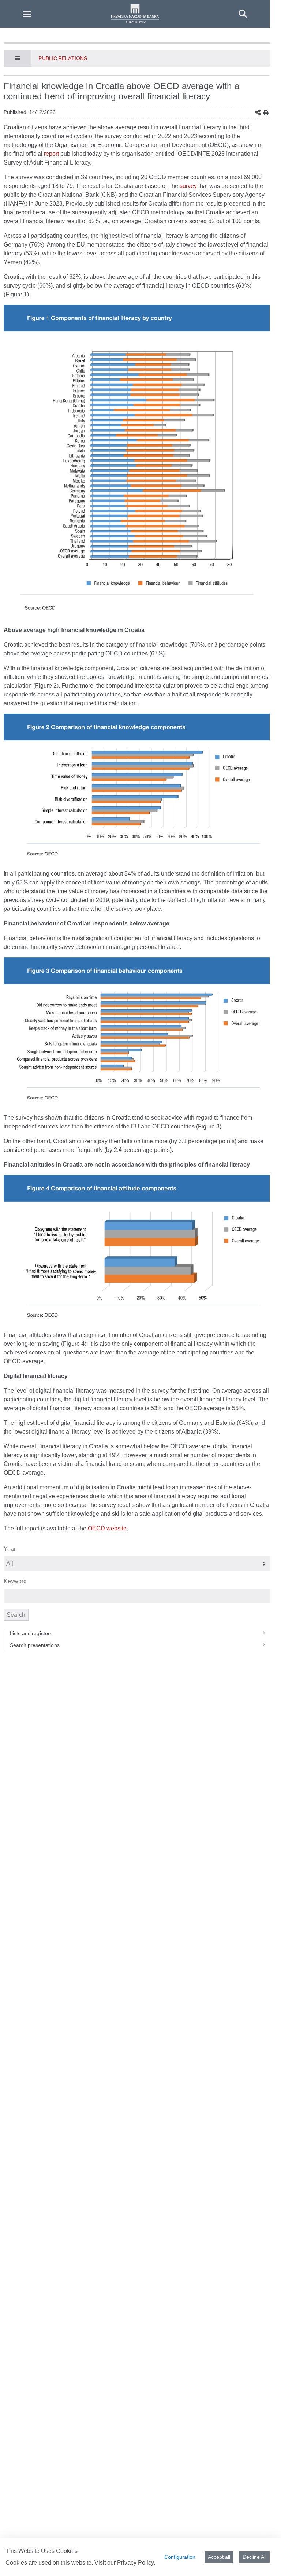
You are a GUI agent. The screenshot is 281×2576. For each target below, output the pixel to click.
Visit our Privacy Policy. (125, 2563)
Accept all (219, 2557)
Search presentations (35, 1645)
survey (188, 186)
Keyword (15, 1581)
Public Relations (63, 58)
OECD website (107, 1528)
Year (10, 1549)
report (51, 154)
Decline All (254, 2557)
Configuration (180, 2557)
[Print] (266, 113)
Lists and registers (31, 1633)
